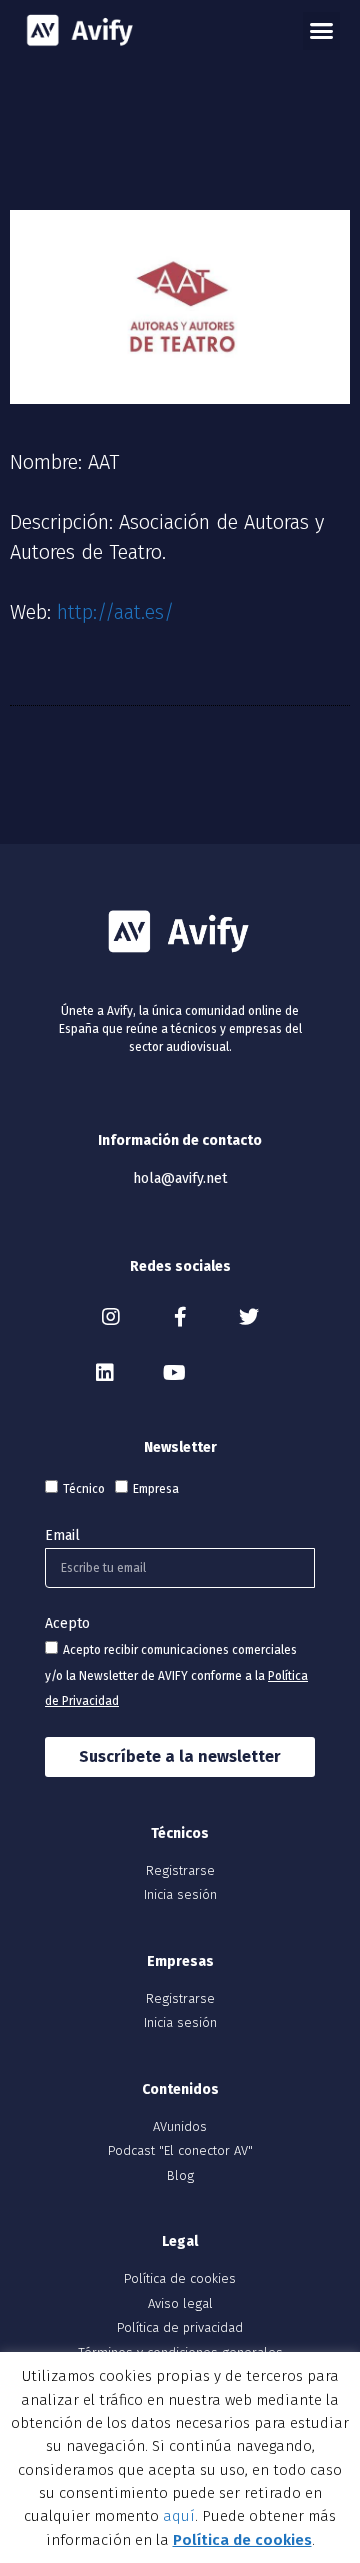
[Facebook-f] (180, 1317)
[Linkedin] (105, 1373)
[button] (322, 31)
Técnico (84, 1489)
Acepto (67, 1623)
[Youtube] (174, 1373)
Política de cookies (242, 2540)
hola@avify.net (180, 1178)
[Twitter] (249, 1317)
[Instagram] (111, 1317)
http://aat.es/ (115, 612)
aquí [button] (179, 2516)
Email (62, 1535)
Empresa (156, 1489)
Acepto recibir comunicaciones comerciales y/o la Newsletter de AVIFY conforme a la (176, 1675)
